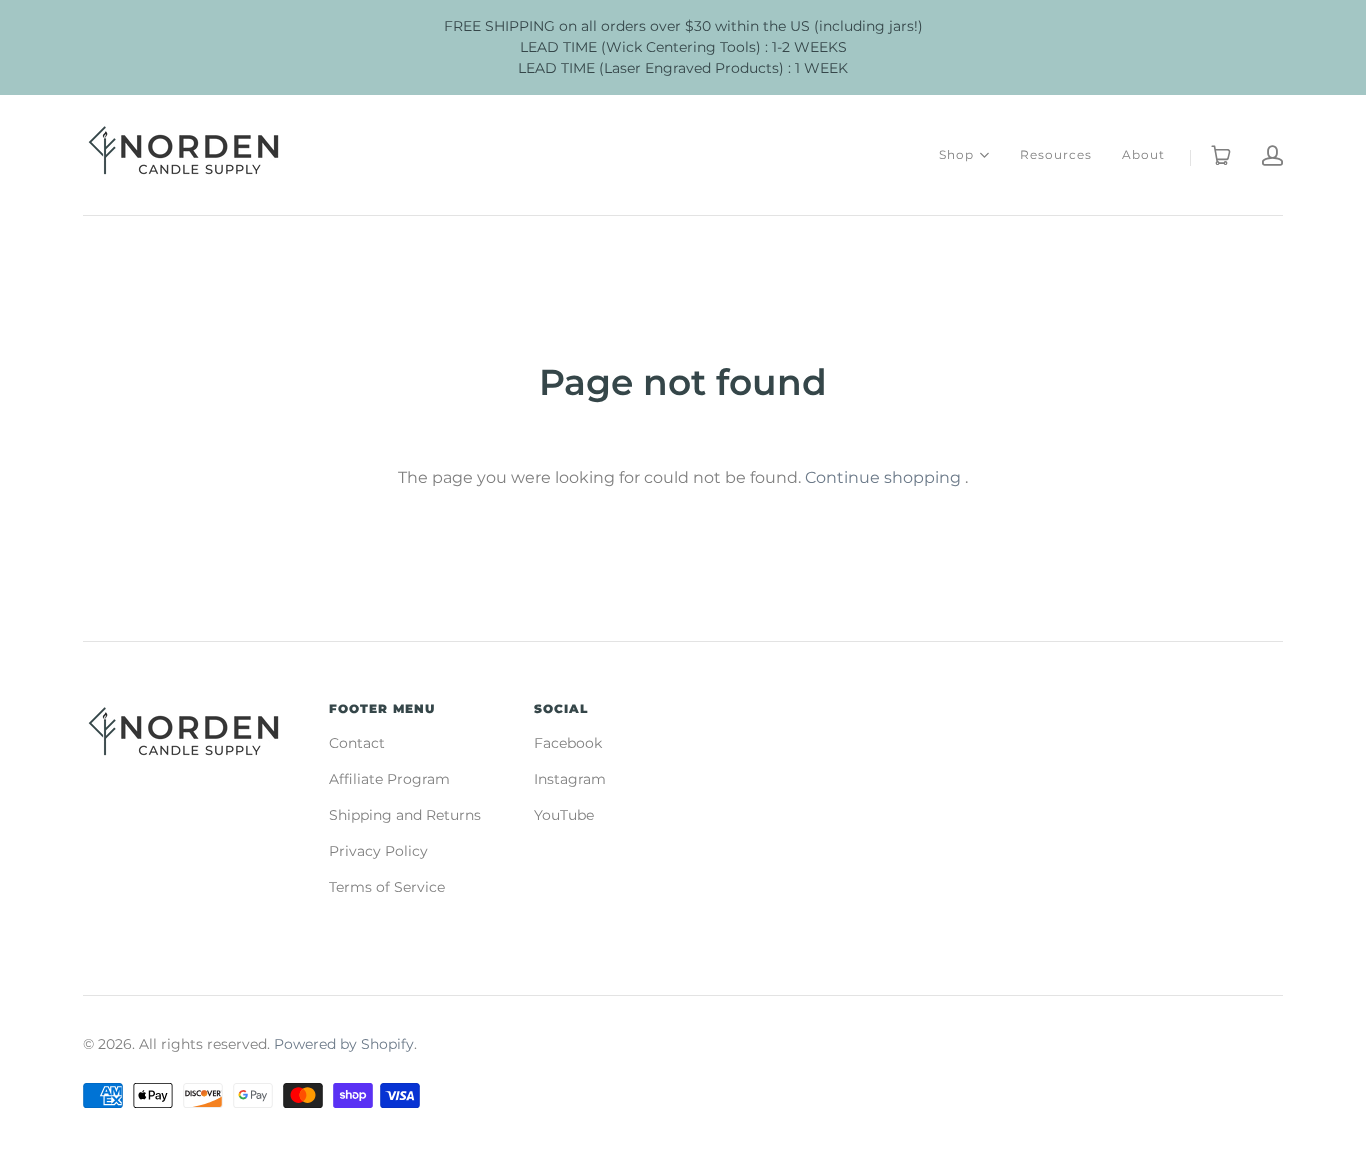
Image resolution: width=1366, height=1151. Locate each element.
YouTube (564, 815)
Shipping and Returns (405, 815)
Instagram (570, 779)
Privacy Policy (378, 851)
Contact (357, 743)
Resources (1056, 154)
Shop (956, 153)
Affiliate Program (389, 779)
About (1143, 154)
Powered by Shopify (344, 1044)
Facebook (568, 743)
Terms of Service (387, 887)
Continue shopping (883, 477)
